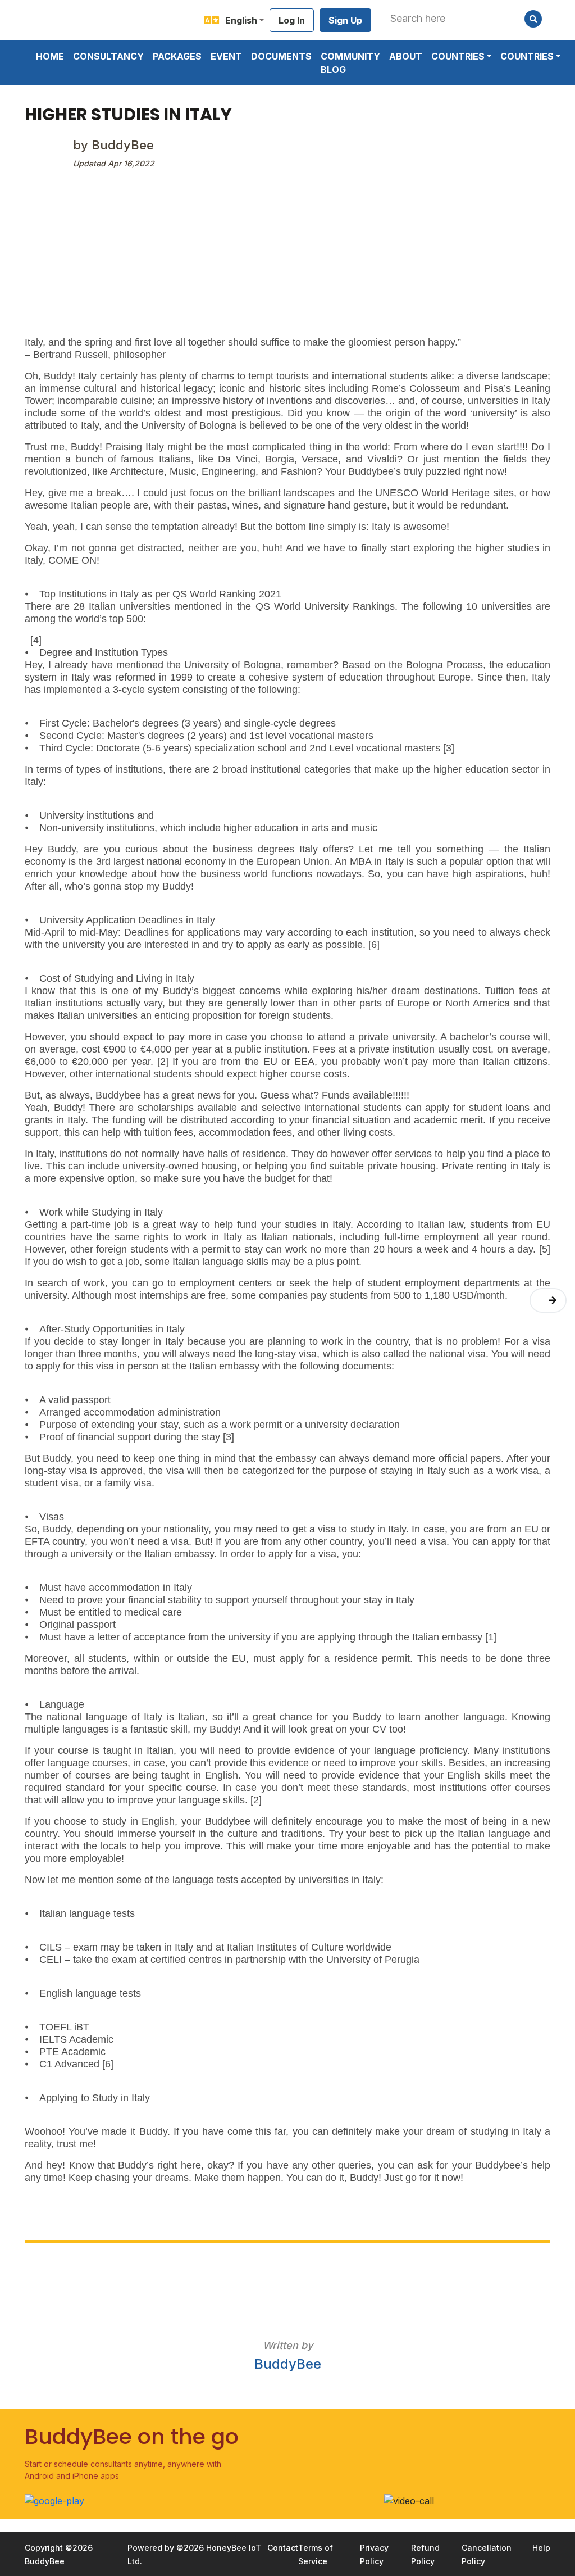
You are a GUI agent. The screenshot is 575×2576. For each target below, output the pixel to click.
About (406, 56)
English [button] (241, 20)
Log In (292, 20)
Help (541, 2548)
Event (226, 56)
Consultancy (108, 56)
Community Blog (350, 63)
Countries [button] (458, 56)
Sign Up (345, 20)
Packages (177, 56)
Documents (281, 56)
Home (50, 56)
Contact (283, 2548)
